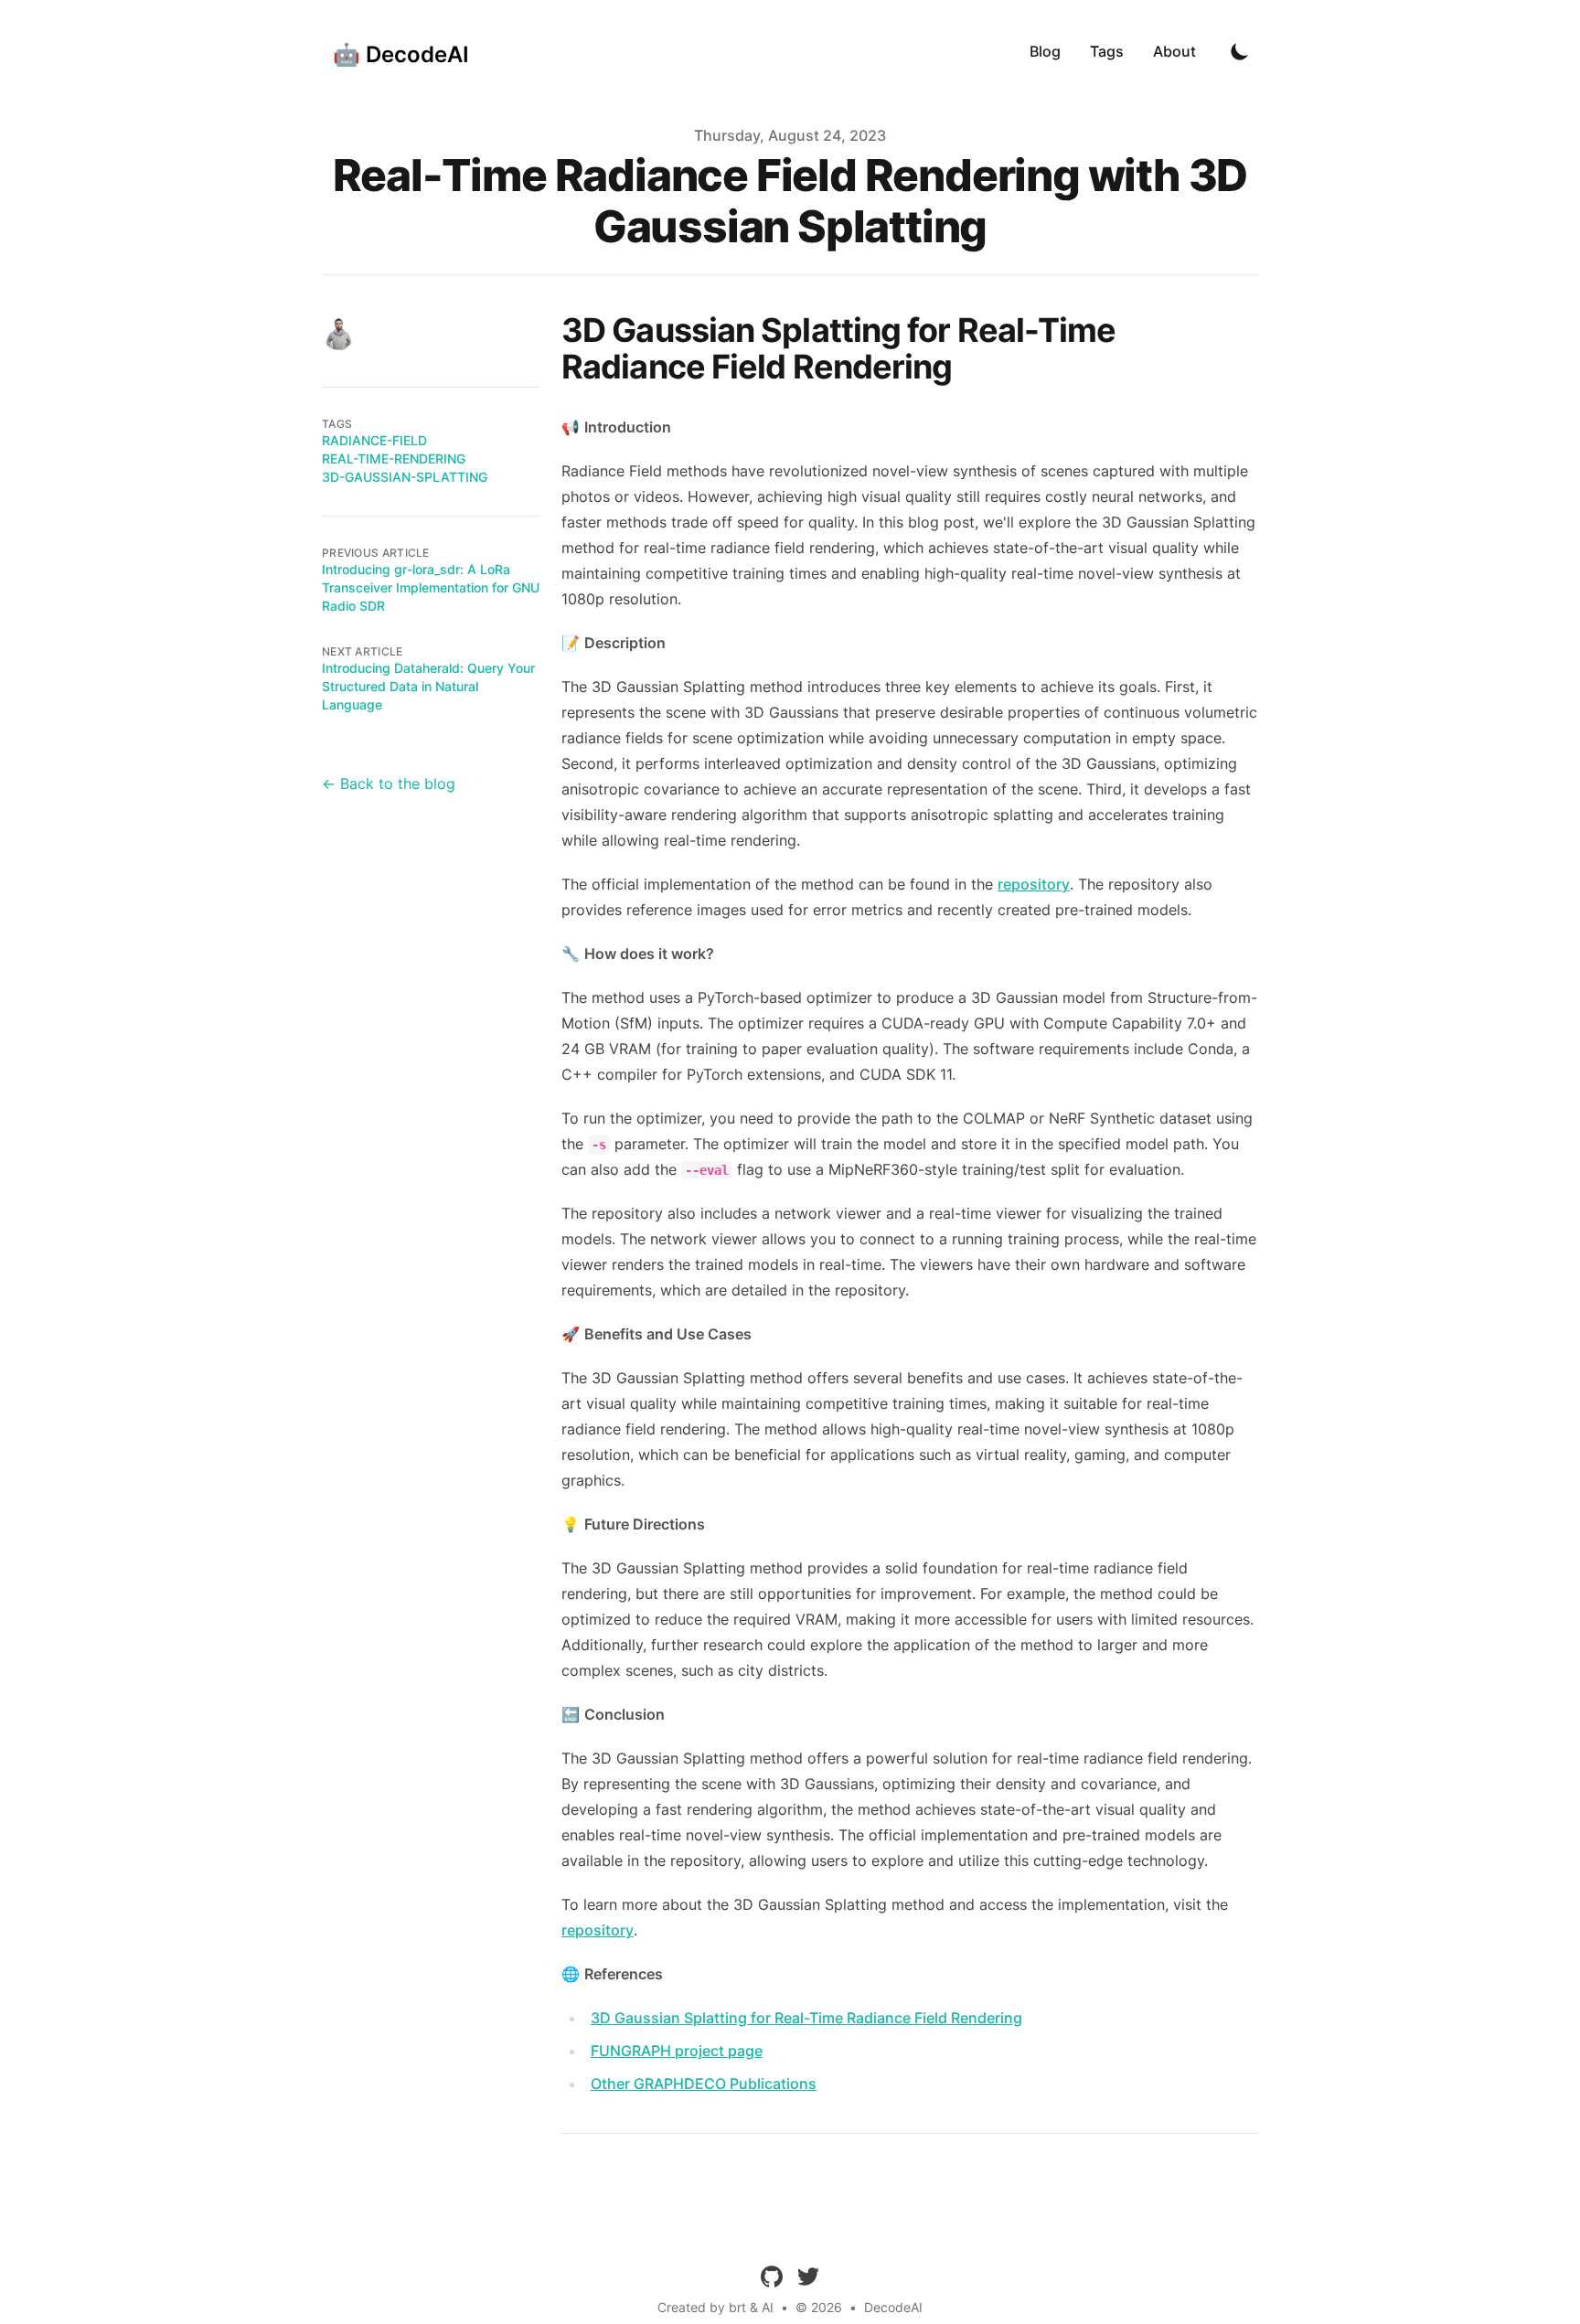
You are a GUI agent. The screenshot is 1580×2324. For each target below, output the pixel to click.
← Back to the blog (389, 784)
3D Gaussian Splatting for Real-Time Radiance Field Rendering (806, 2018)
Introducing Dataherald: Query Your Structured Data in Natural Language (428, 686)
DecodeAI (893, 2307)
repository (1034, 884)
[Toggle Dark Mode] (1240, 51)
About (1174, 51)
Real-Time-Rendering (394, 458)
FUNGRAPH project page (677, 2051)
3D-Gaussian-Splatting (405, 477)
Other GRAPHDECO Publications (704, 2084)
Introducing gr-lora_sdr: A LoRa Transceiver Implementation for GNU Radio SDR (431, 587)
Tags (1107, 51)
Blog (1045, 51)
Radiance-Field (374, 440)
